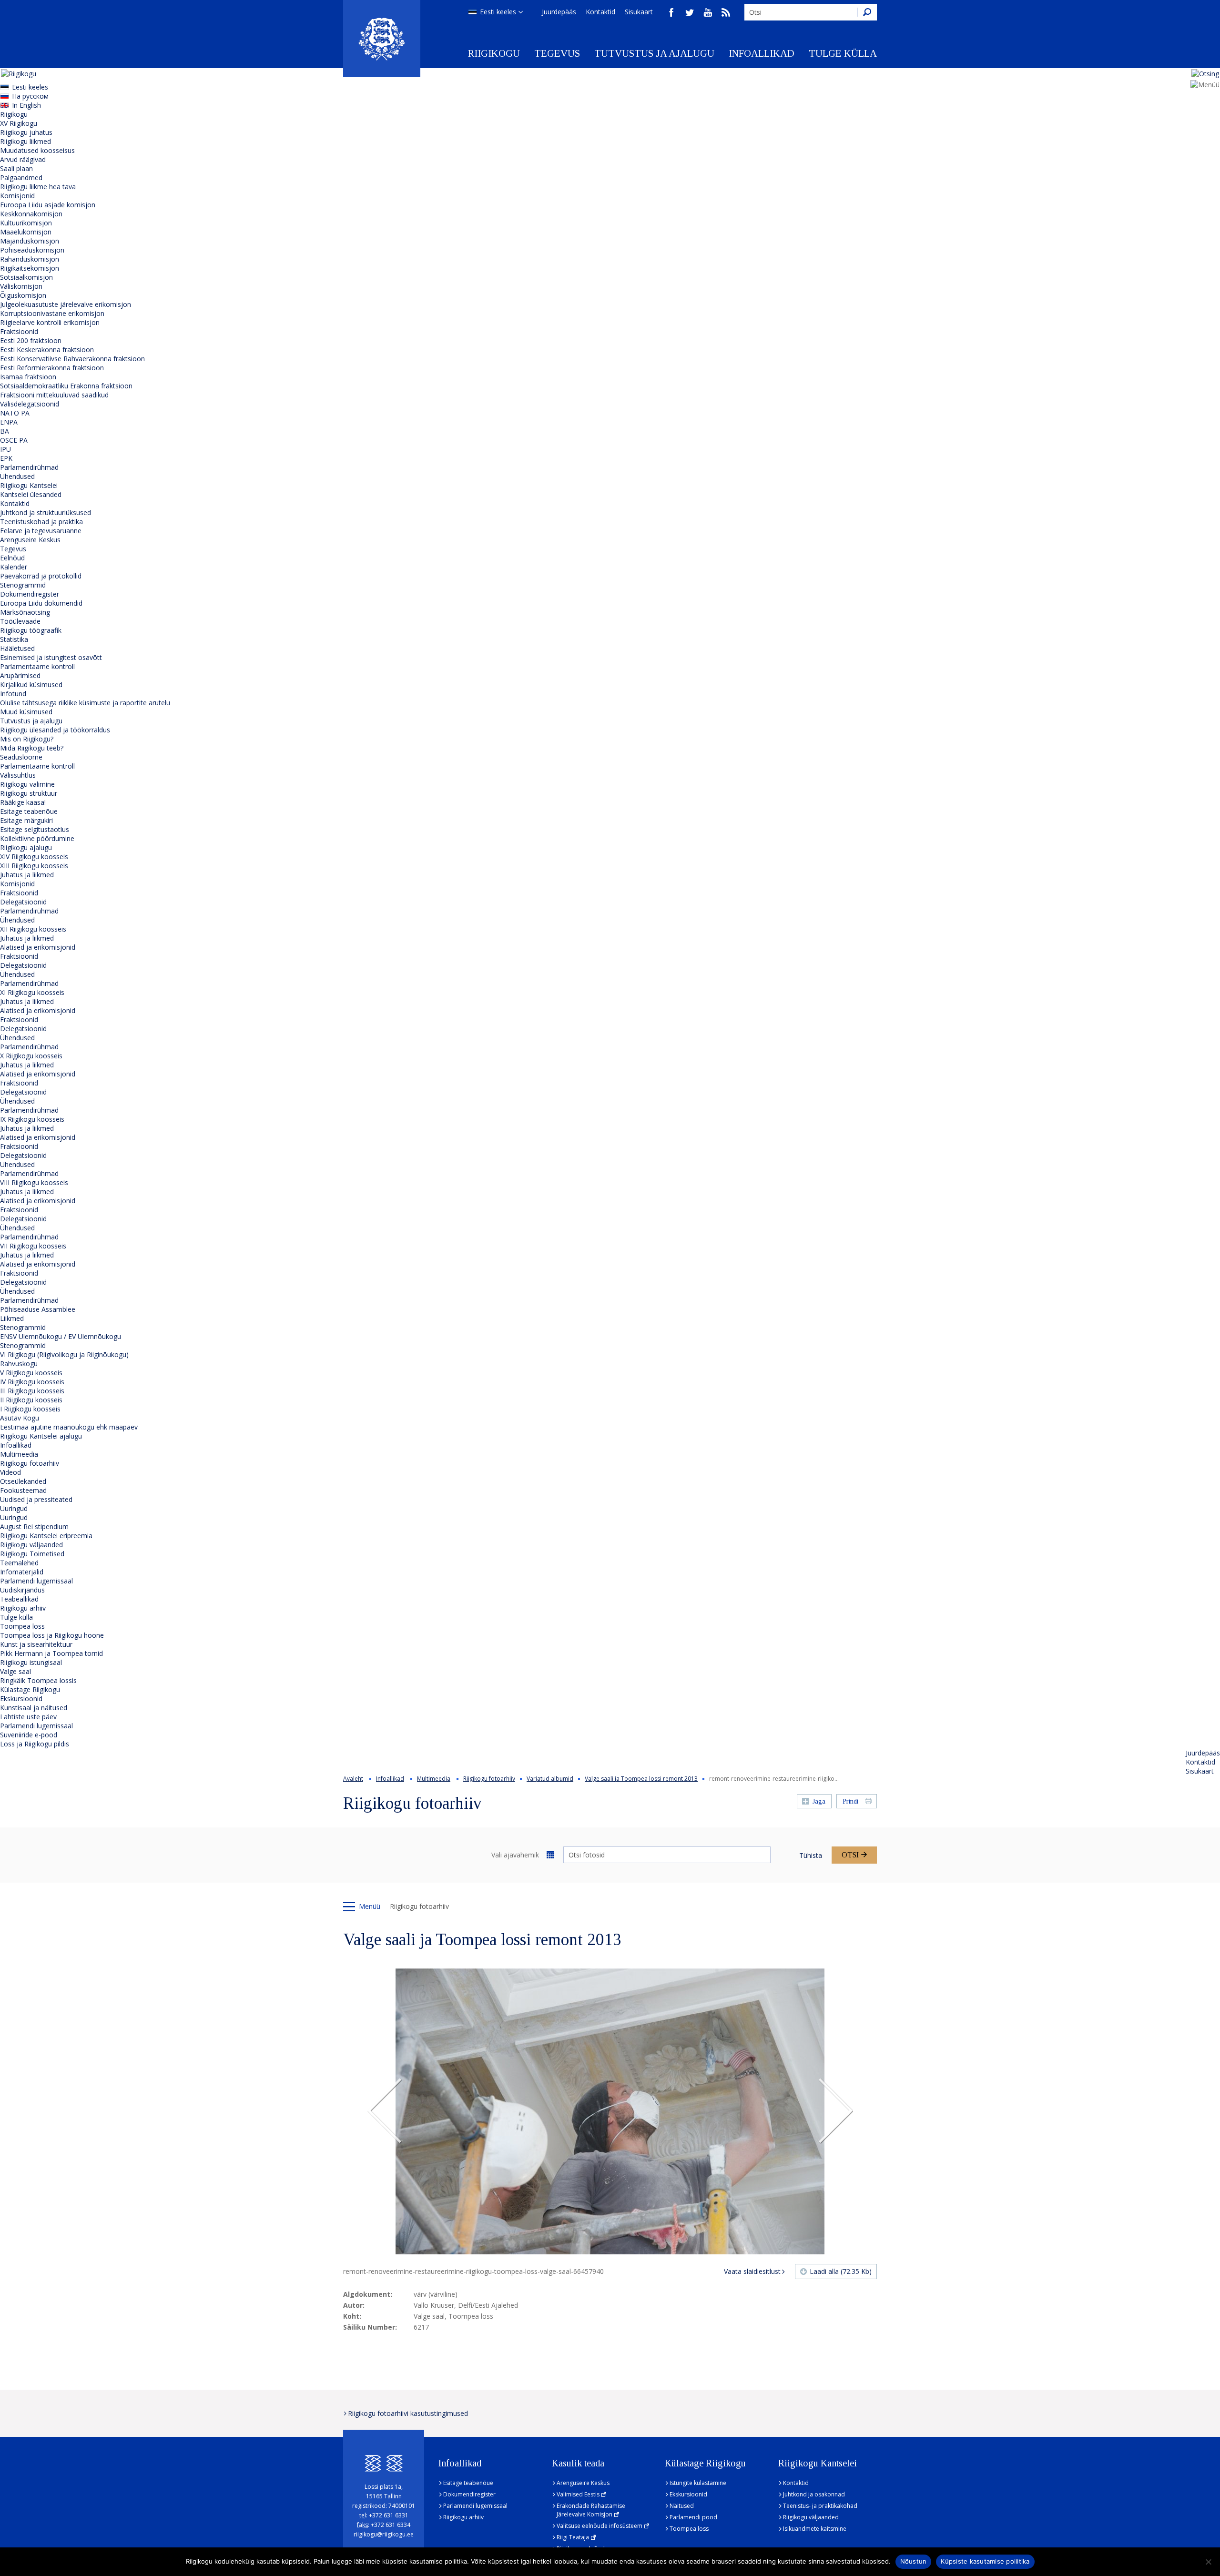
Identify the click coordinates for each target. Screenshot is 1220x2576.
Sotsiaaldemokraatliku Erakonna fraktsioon (66, 386)
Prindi (850, 1801)
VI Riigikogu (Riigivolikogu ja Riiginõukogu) (64, 1354)
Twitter (690, 12)
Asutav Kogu (20, 1418)
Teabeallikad (19, 1599)
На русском (30, 96)
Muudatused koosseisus (37, 150)
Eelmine (385, 2111)
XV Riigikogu (19, 123)
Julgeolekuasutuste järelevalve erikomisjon (66, 304)
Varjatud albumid (550, 1779)
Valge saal (15, 1671)
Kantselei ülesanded (31, 494)
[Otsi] (867, 12)
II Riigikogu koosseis (31, 1400)
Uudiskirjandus (22, 1590)
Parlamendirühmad (29, 467)
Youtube (708, 12)
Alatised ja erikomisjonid (38, 947)
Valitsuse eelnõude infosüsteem (600, 2526)
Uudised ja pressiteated (36, 1499)
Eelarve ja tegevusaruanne (41, 531)
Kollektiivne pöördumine (37, 838)
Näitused (682, 2506)
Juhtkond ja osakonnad (814, 2494)
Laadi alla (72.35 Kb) (841, 2271)
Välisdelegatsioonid (30, 404)
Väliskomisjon (21, 286)
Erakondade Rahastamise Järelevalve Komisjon (591, 2510)
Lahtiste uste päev (28, 1717)
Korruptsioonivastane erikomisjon (52, 313)
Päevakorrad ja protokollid (41, 576)
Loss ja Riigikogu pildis (35, 1744)
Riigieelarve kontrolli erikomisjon (50, 322)
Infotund (13, 694)
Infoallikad (762, 53)
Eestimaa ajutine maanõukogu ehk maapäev (69, 1427)
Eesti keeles (498, 12)
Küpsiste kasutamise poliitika (985, 2561)
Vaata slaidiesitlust (752, 2271)
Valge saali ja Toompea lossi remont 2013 (641, 1779)
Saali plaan (16, 168)
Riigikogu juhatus (26, 132)
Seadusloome (21, 757)
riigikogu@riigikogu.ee (384, 2534)
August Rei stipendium (34, 1526)
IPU (5, 449)
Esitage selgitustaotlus (35, 829)
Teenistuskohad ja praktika (41, 522)
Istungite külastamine (698, 2483)
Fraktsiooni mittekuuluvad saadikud (54, 395)
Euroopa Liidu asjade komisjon (48, 205)
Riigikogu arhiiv (23, 1608)
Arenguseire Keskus (30, 540)
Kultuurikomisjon (26, 223)
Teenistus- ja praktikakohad (820, 2506)
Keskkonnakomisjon (31, 214)
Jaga (819, 1801)
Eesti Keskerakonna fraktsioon (47, 350)
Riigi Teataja (573, 2537)
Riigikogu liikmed (25, 141)
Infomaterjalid (22, 1572)
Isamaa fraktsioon (28, 377)
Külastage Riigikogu (30, 1689)
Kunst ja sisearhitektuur (36, 1644)
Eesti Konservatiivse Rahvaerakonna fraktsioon (72, 359)
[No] (1208, 2562)
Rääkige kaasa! (23, 802)
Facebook (671, 12)
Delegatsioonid (23, 902)
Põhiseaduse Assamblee (38, 1309)
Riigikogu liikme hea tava (38, 187)
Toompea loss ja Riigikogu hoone (52, 1635)
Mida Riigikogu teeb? (32, 748)
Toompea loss (22, 1626)
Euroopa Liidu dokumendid (41, 603)
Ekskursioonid (21, 1699)
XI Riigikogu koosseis (32, 992)
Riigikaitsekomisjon (30, 268)
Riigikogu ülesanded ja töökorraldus (55, 730)
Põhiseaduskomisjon (32, 250)
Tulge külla (843, 53)
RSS (726, 12)
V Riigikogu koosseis (31, 1373)
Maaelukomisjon (26, 232)
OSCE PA (14, 440)
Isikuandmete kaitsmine (815, 2529)
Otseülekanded (23, 1481)
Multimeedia (19, 1454)
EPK (6, 458)
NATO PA (15, 413)
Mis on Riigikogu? (27, 739)
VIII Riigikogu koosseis (34, 1182)
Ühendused (17, 476)
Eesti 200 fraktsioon (31, 340)
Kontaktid (600, 12)
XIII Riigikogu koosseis (34, 866)
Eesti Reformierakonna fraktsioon (52, 368)
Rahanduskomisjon (30, 259)
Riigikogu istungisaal (31, 1662)
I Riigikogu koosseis (30, 1409)
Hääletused (17, 648)
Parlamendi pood (693, 2517)
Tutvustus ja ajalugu (654, 53)
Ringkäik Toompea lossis (38, 1680)
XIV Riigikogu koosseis (34, 857)
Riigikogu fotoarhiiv (30, 1463)
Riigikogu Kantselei (29, 485)
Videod (10, 1472)
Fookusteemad (23, 1490)
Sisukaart (639, 12)
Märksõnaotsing (25, 612)
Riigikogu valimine (27, 784)
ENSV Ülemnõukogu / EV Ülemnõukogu (61, 1336)
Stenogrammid (23, 585)
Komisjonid (17, 196)
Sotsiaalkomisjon (26, 277)
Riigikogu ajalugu (26, 847)
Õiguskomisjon (23, 295)
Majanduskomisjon (30, 241)
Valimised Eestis (578, 2494)
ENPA (9, 422)
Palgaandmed (21, 177)
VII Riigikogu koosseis (33, 1246)
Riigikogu (494, 53)
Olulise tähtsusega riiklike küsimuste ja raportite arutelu (85, 703)
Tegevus (557, 53)
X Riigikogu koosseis (31, 1056)
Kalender (14, 567)
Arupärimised (20, 675)
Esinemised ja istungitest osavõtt (51, 657)
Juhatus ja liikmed (27, 875)
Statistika (14, 639)
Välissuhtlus (18, 775)
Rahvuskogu (19, 1364)
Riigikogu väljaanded (31, 1545)
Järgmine (835, 2111)
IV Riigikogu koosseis (32, 1382)
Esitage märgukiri (26, 820)
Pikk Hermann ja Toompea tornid (51, 1653)
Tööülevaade (20, 621)
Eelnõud (12, 558)
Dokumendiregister (30, 594)
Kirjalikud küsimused (31, 685)
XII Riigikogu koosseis (33, 929)
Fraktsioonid (19, 331)
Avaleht (353, 1779)
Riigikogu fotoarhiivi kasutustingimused (408, 2413)
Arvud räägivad (23, 159)
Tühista (811, 1855)
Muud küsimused (26, 712)
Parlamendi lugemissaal (36, 1581)
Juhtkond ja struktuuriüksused (46, 512)
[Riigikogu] (382, 39)
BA (5, 431)
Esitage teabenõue (29, 811)
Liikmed (12, 1318)
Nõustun (914, 2561)
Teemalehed (19, 1563)
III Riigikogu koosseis (32, 1391)
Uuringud (14, 1508)
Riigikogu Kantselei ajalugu (41, 1436)
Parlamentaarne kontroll (37, 666)
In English (26, 105)
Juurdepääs (559, 12)
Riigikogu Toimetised (32, 1554)
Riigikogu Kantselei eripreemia (46, 1536)
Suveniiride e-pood (29, 1735)
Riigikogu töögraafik (31, 630)
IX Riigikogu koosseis (32, 1119)
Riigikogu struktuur (29, 793)
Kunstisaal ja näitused (34, 1708)
